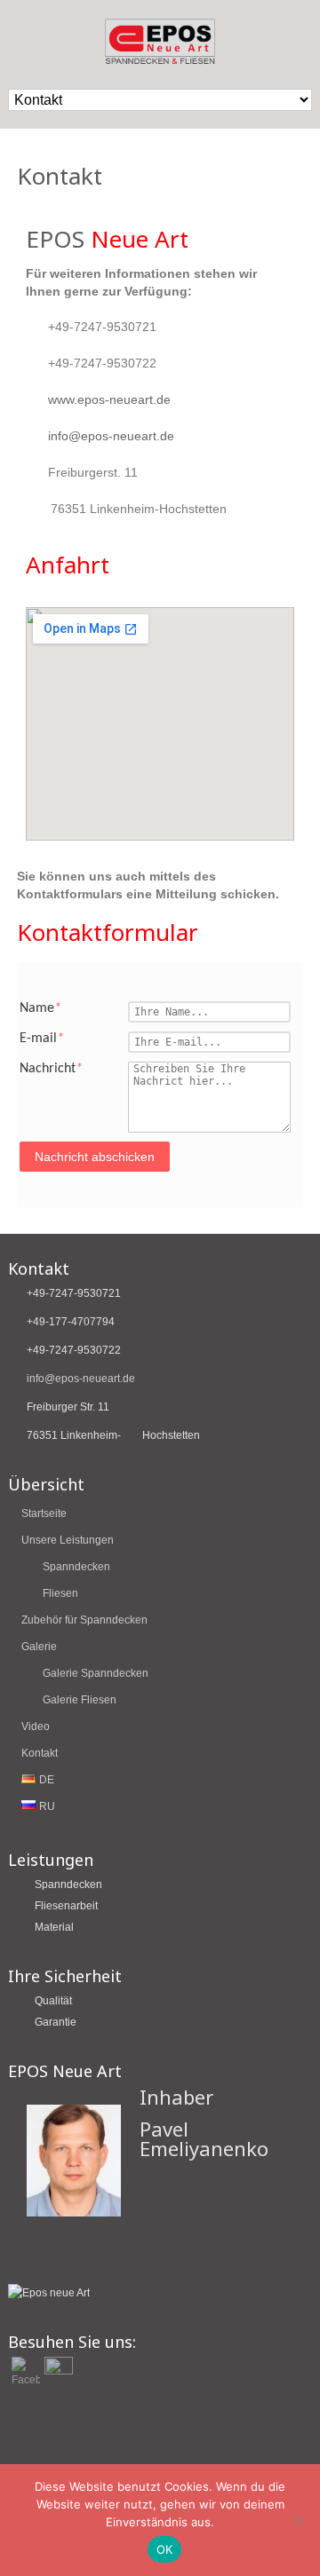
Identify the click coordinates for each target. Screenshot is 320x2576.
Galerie (39, 1647)
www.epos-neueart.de (109, 399)
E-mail (42, 1039)
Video (36, 1727)
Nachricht (51, 1069)
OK (165, 2549)
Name (40, 1008)
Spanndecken (76, 1567)
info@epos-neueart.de (111, 436)
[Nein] (298, 2520)
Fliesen (60, 1593)
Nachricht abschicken (95, 1157)
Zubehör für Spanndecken (84, 1620)
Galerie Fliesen (80, 1700)
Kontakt (40, 1753)
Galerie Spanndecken (96, 1673)
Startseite (44, 1513)
